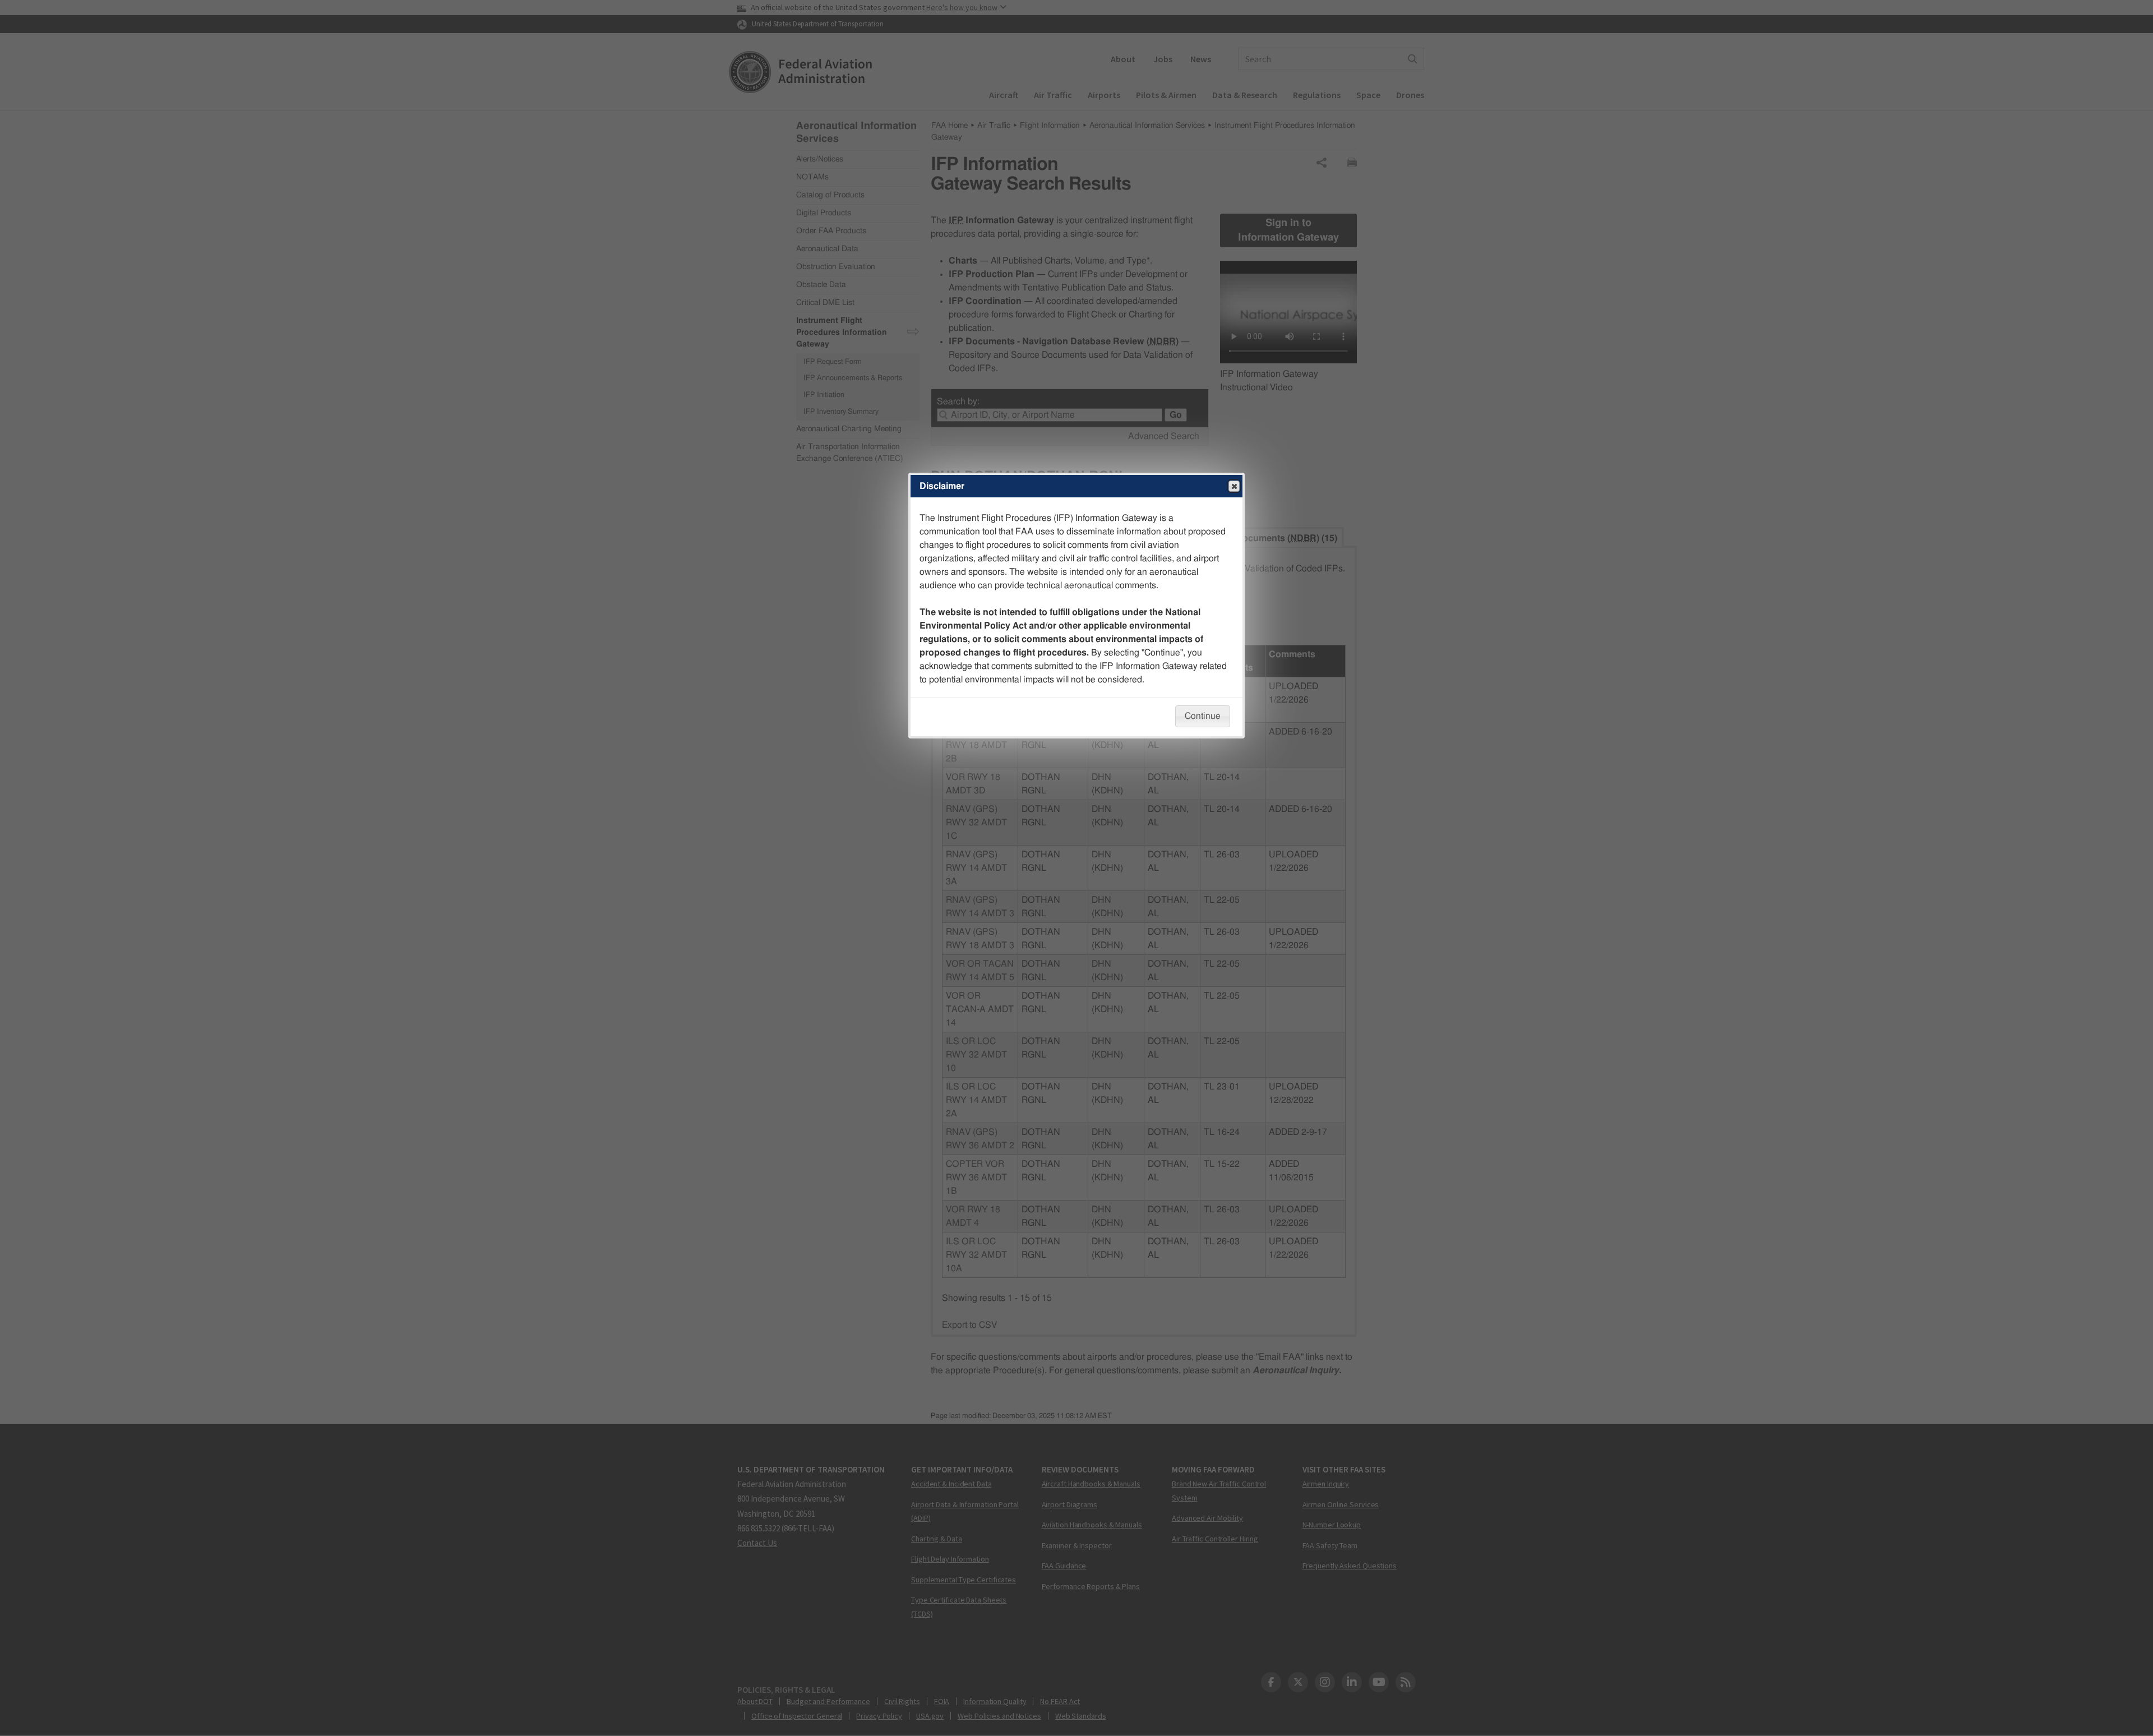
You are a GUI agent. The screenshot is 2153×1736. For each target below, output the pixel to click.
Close (1234, 486)
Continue (1203, 716)
